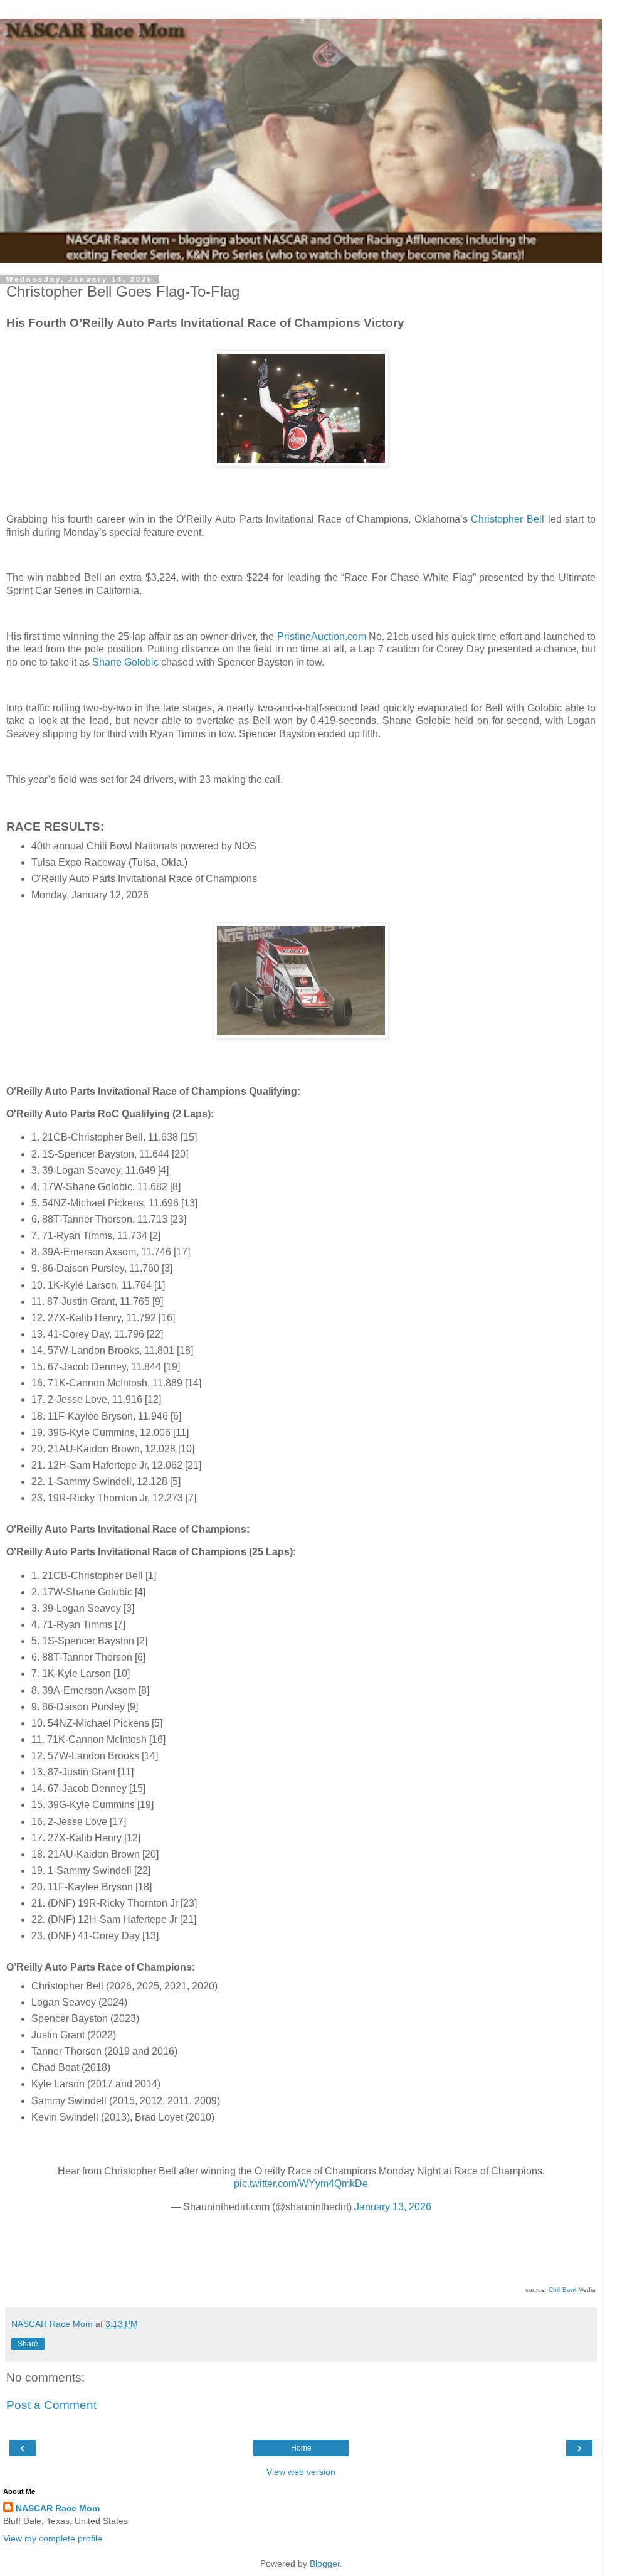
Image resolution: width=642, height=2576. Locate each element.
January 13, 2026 (393, 2207)
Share (28, 2344)
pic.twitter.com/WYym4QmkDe (301, 2184)
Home (301, 2448)
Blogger (325, 2563)
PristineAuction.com (322, 636)
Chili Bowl (562, 2290)
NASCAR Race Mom (58, 2508)
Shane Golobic (125, 662)
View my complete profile (53, 2538)
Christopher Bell (508, 519)
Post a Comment (51, 2405)
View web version (301, 2472)
